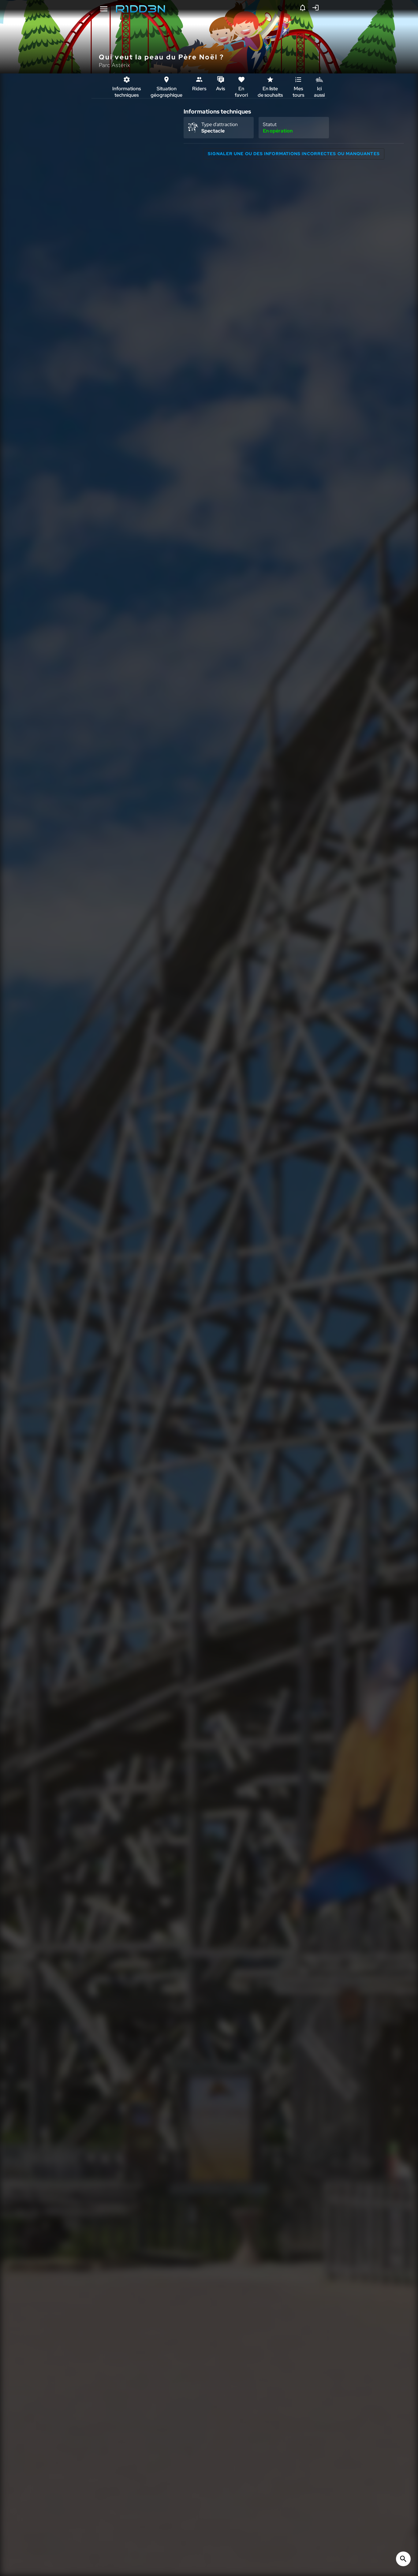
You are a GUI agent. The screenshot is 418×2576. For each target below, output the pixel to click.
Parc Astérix (114, 65)
